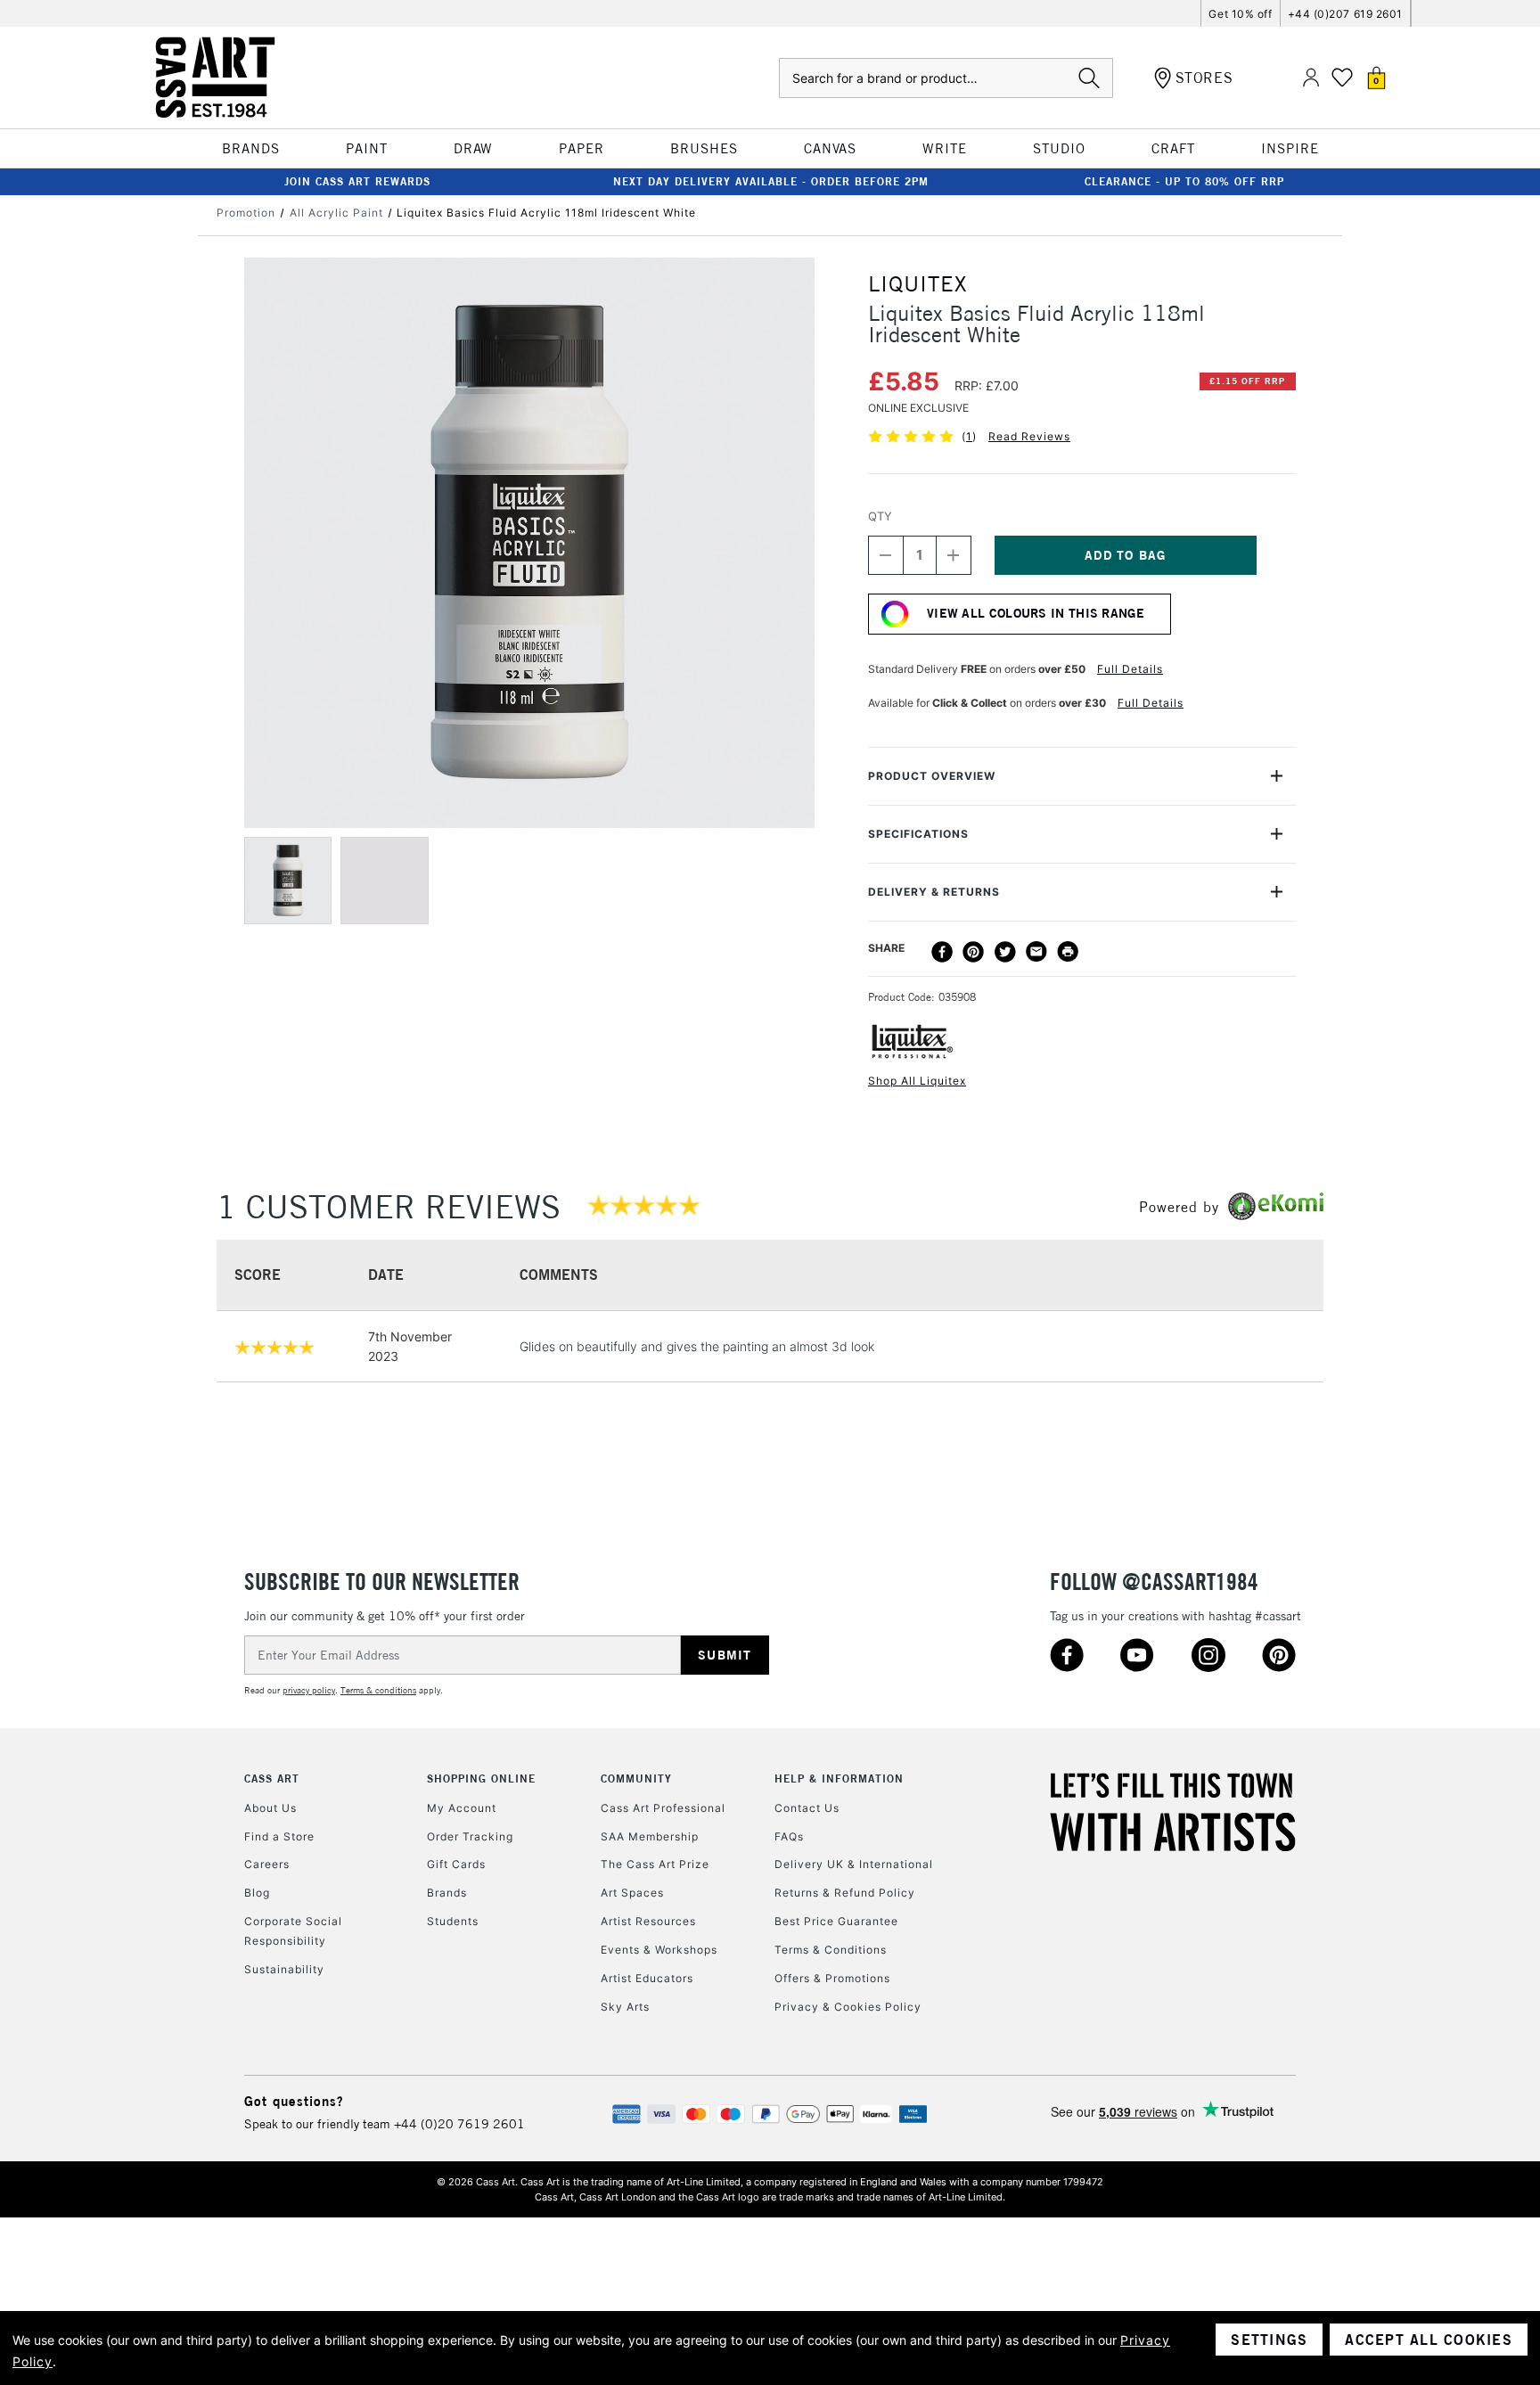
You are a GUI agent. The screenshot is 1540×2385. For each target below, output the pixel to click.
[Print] (1068, 952)
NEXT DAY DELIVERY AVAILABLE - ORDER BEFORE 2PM (771, 181)
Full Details (1130, 669)
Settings (1269, 2340)
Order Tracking (470, 1836)
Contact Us (807, 1808)
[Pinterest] (973, 952)
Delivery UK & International (854, 1864)
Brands (447, 1893)
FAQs (789, 1836)
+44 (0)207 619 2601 (1345, 14)
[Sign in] (1311, 78)
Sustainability (284, 1969)
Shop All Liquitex (917, 1081)
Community (636, 1779)
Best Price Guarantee (836, 1921)
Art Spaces (632, 1893)
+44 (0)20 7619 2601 (459, 2124)
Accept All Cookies (1429, 2340)
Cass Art (272, 1779)
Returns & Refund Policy (845, 1893)
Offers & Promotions (832, 1978)
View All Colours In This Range (1036, 613)
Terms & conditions (378, 1690)
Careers (267, 1864)
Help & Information (839, 1779)
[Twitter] (1005, 952)
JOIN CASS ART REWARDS (357, 181)
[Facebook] (942, 952)
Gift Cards (456, 1864)
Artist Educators (647, 1978)
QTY (880, 516)
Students (453, 1921)
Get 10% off (1240, 14)
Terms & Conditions (831, 1950)
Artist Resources (648, 1921)
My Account (462, 1808)
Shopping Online (481, 1779)
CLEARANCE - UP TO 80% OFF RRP (1184, 181)
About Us (270, 1808)
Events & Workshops (659, 1950)
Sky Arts (625, 2007)
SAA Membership (650, 1836)
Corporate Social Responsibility (293, 1931)
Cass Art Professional (663, 1808)
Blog (257, 1893)
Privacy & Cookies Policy (848, 2007)
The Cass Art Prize (655, 1864)
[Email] (1036, 952)
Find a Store (279, 1836)
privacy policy (309, 1690)
